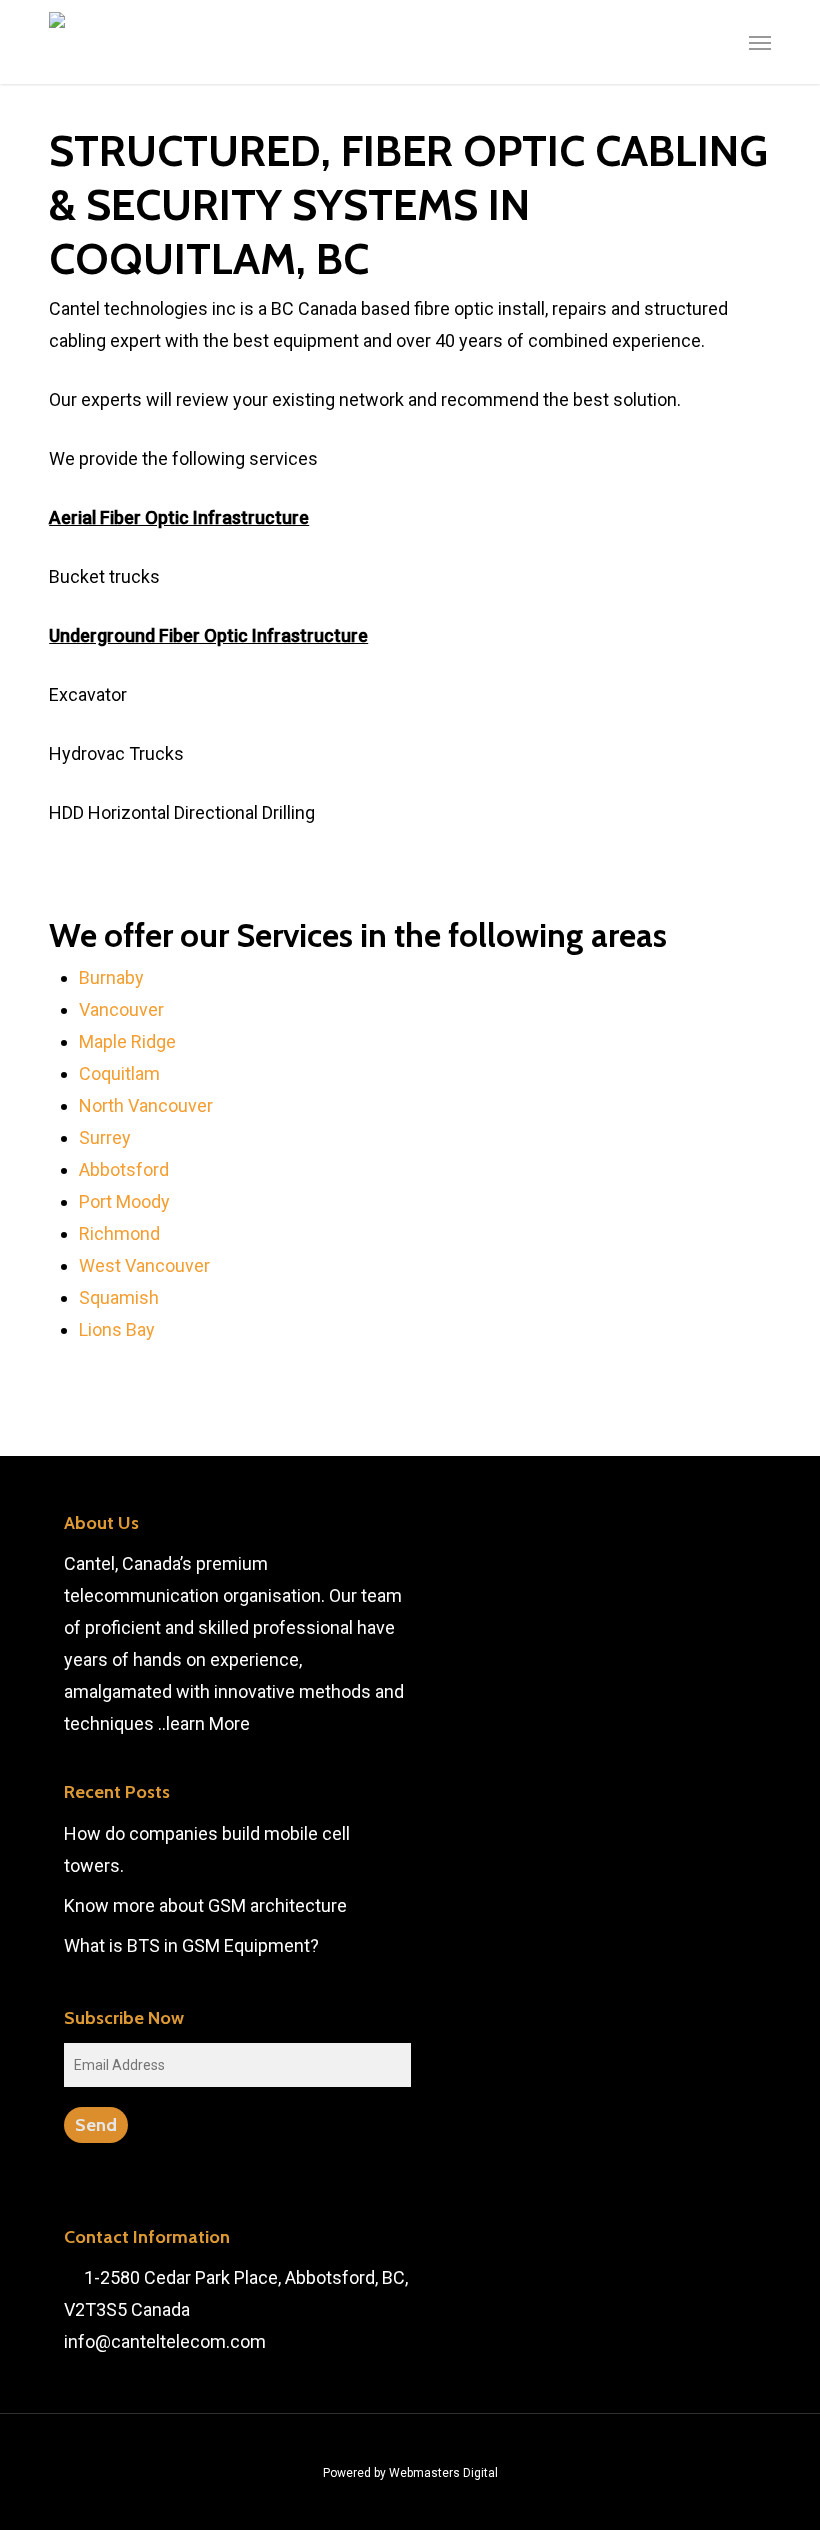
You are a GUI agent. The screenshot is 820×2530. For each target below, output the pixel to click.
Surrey (105, 1137)
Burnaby (111, 977)
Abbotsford (124, 1169)
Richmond (119, 1233)
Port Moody (124, 1201)
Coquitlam (119, 1073)
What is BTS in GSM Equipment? (191, 1945)
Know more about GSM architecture (205, 1905)
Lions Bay (117, 1329)
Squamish (119, 1297)
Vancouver (121, 1009)
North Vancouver (146, 1105)
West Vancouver (144, 1265)
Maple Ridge (127, 1041)
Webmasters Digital (443, 2473)
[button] (760, 42)
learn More (208, 1723)
